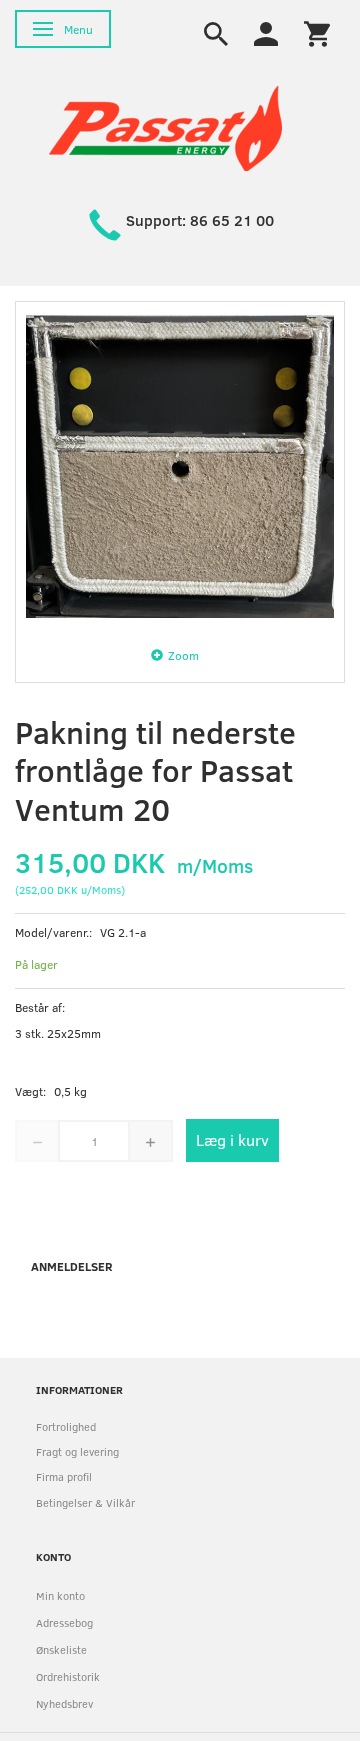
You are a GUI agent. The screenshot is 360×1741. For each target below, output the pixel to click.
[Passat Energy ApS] (165, 126)
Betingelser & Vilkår (85, 1502)
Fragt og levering (77, 1451)
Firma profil (64, 1476)
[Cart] (317, 32)
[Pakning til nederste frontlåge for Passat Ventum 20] (180, 466)
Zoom (183, 655)
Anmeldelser (72, 1266)
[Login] (266, 32)
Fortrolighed (66, 1426)
